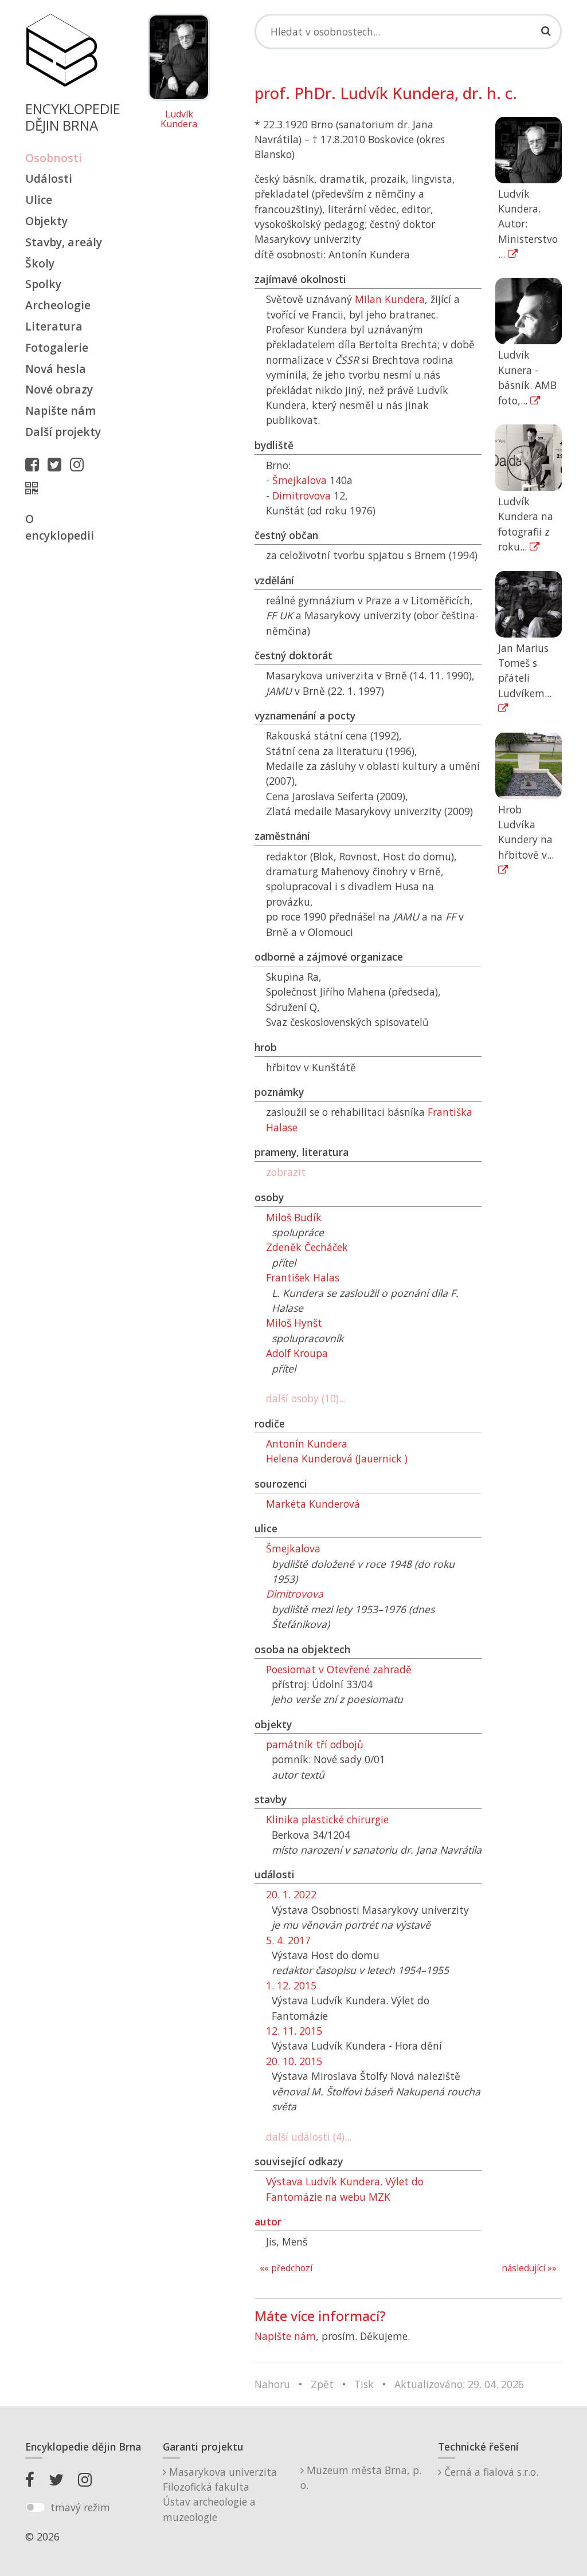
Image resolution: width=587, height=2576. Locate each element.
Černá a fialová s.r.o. (490, 2472)
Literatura (54, 326)
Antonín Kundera (307, 1444)
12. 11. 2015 (294, 2031)
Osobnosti (54, 158)
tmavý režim (80, 2507)
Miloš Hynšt (294, 1323)
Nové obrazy (59, 389)
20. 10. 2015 (294, 2061)
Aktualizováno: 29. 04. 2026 (459, 2384)
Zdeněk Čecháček (307, 1247)
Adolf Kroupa (297, 1353)
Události (49, 178)
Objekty (46, 221)
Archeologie (58, 305)
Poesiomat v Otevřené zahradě (339, 1669)
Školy (40, 263)
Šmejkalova (300, 480)
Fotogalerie (57, 347)
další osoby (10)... (306, 1398)
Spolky (43, 284)
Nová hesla (56, 369)
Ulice (39, 200)
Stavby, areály (64, 242)
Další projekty (63, 432)
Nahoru (272, 2384)
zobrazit (286, 1172)
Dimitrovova (302, 495)
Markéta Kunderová (313, 1504)
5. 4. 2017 (288, 1940)
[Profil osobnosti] (34, 488)
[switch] (35, 2507)
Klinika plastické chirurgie (327, 1819)
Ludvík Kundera (179, 119)
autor (268, 2221)
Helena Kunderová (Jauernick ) (337, 1458)
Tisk (364, 2384)
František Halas (303, 1277)
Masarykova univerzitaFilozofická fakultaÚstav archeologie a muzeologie (220, 2494)
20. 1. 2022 (291, 1894)
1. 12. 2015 (291, 1985)
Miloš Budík (294, 1217)
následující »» (529, 2268)
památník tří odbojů (315, 1744)
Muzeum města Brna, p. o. (361, 2477)
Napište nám (60, 410)
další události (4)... (309, 2137)
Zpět (322, 2384)
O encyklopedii (60, 527)
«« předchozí (286, 2268)
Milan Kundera (390, 299)
